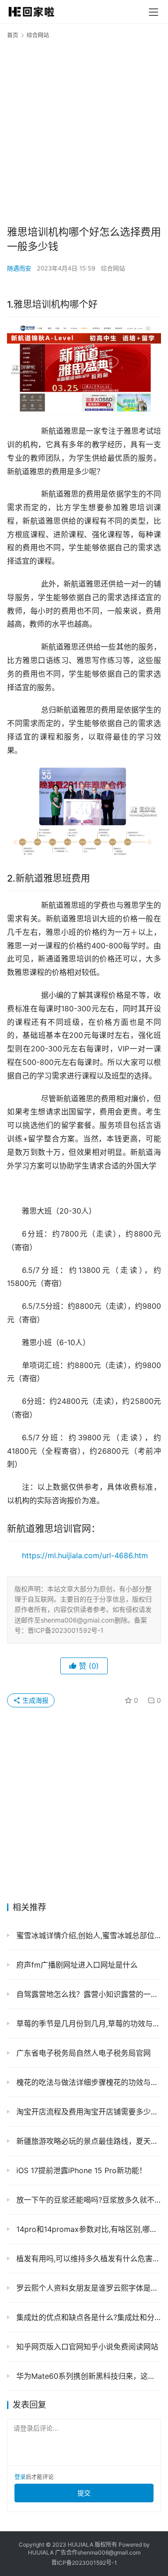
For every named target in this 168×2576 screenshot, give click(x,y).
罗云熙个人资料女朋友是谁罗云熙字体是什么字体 (87, 2288)
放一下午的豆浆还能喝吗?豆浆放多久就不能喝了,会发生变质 (87, 2200)
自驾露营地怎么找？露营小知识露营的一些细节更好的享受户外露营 (87, 1994)
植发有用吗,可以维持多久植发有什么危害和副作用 (87, 2258)
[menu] (154, 12)
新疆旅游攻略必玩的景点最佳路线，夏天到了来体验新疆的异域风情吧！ (87, 2141)
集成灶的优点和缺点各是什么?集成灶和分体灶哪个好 (87, 2317)
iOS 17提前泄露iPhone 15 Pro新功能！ (80, 2170)
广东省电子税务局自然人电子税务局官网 (82, 2053)
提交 (84, 2493)
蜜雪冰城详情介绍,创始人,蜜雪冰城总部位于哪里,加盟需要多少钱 (87, 1935)
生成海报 (35, 1700)
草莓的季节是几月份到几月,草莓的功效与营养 (87, 2024)
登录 (20, 2477)
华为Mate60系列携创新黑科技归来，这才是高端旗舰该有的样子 (87, 2376)
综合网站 (113, 268)
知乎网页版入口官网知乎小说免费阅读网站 (86, 2347)
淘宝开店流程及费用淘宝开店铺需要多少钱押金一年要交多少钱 (87, 2112)
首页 (13, 35)
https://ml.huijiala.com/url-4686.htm (85, 1555)
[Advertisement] (84, 131)
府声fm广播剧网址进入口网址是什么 (76, 1965)
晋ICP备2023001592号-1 (84, 2563)
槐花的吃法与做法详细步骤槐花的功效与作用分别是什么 (87, 2082)
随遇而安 (19, 268)
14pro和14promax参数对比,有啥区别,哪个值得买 (87, 2229)
